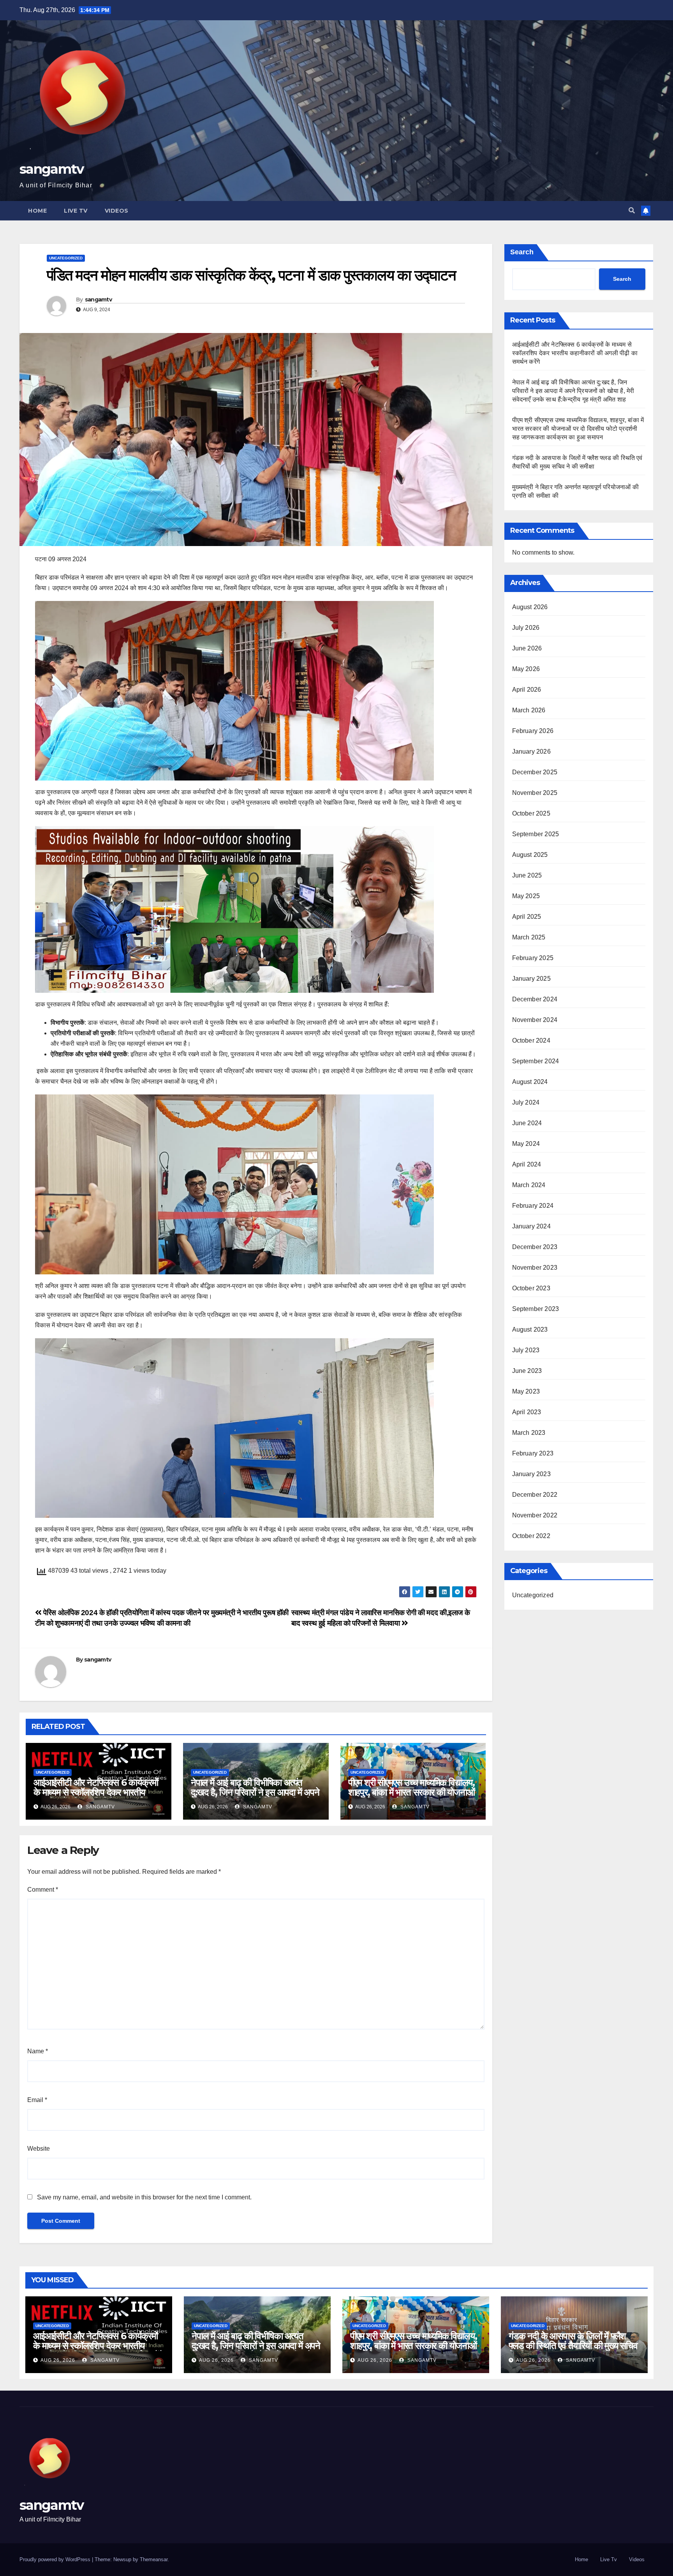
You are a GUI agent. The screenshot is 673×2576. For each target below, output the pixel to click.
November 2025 (535, 793)
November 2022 (535, 1515)
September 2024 (536, 1061)
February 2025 (533, 958)
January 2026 (531, 751)
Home (37, 211)
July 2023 (526, 1350)
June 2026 (527, 648)
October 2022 (531, 1536)
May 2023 (526, 1391)
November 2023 (535, 1268)
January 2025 (531, 979)
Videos (117, 211)
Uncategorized (66, 258)
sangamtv (51, 169)
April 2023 (527, 1412)
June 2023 (527, 1371)
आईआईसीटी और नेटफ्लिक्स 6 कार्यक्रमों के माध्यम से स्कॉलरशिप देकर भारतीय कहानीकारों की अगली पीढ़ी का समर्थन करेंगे (96, 1797)
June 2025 (527, 875)
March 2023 (529, 1433)
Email (37, 2100)
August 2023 (530, 1329)
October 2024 (531, 1040)
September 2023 (536, 1309)
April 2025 (527, 917)
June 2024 (527, 1123)
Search (522, 252)
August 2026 (530, 607)
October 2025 (531, 813)
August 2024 (530, 1082)
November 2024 (535, 1020)
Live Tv (76, 211)
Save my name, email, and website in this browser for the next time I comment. (144, 2197)
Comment (43, 1890)
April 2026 (527, 690)
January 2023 (531, 1474)
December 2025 (535, 772)
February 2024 (533, 1206)
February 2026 (533, 731)
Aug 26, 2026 (58, 2360)
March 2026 (529, 710)
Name (38, 2051)
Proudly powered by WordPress (56, 2559)
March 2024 (529, 1185)
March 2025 (529, 937)
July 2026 (526, 628)
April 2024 (527, 1164)
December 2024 (535, 999)
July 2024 (526, 1102)
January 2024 (531, 1226)
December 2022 (535, 1495)
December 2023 (535, 1247)
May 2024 (526, 1144)
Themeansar (154, 2559)
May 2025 (526, 896)
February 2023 (533, 1453)
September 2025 (536, 834)
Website (39, 2149)
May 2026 (526, 669)
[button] (632, 211)
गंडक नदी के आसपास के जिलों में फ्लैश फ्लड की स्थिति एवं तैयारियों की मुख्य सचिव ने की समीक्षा (573, 2346)
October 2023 (531, 1288)
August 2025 (530, 855)
